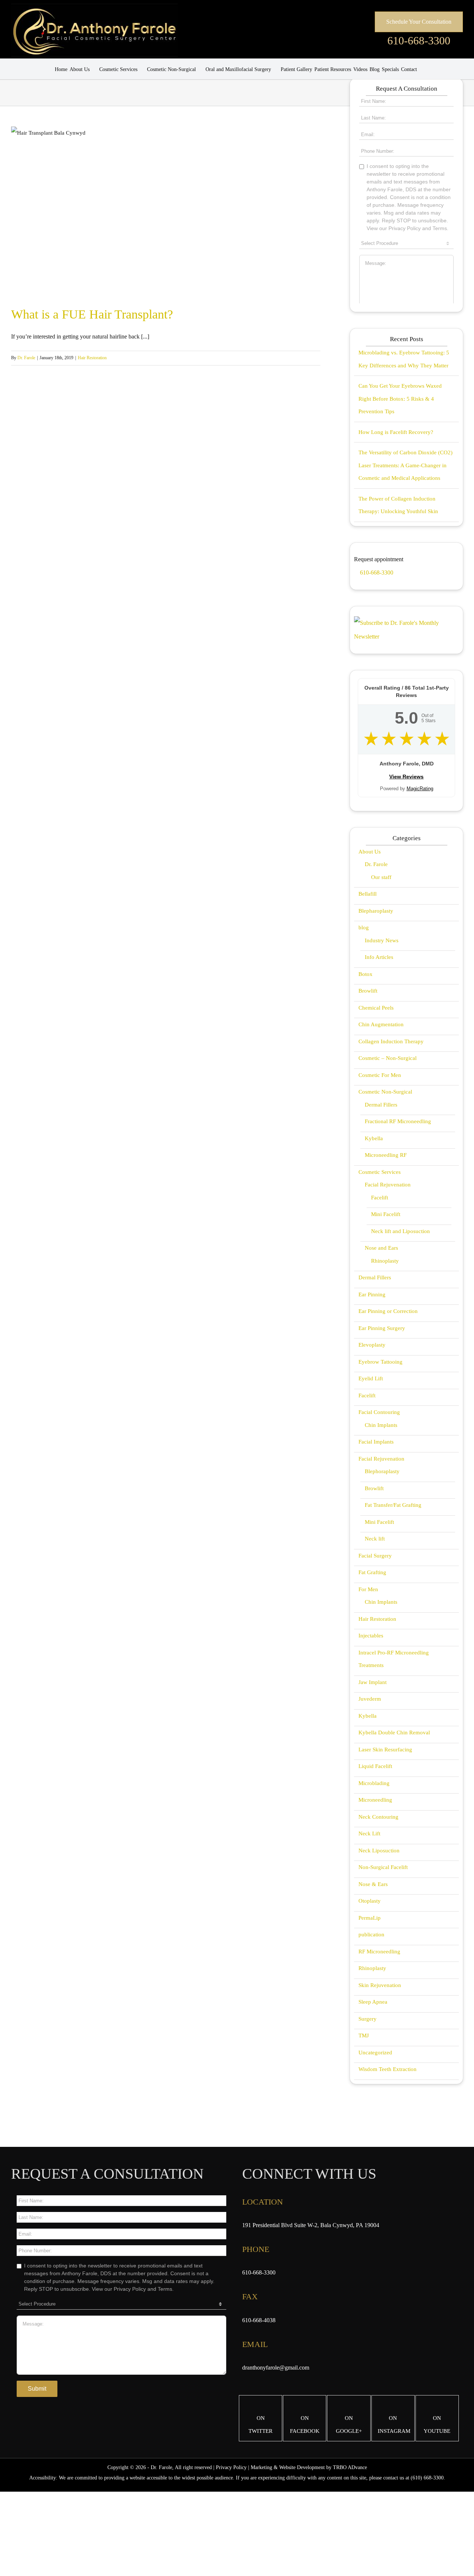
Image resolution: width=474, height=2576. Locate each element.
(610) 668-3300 (427, 2478)
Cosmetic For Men (380, 1075)
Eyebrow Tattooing (380, 1362)
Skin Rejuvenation (380, 1985)
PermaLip (370, 1918)
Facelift (380, 1198)
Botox (365, 974)
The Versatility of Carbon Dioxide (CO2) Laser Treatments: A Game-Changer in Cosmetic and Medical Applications (405, 465)
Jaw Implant (373, 1682)
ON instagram (394, 2425)
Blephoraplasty (382, 1471)
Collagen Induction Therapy (391, 1041)
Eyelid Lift (371, 1378)
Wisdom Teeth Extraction (388, 2069)
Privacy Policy (231, 2467)
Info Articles (379, 957)
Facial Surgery (375, 1556)
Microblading (374, 1783)
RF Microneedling (379, 1952)
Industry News (382, 940)
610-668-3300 (419, 41)
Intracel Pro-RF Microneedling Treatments (394, 1659)
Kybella (374, 1138)
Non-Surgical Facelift (383, 1867)
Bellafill (368, 894)
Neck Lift (369, 1833)
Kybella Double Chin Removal (394, 1733)
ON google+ (349, 2425)
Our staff (381, 877)
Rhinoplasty (385, 1261)
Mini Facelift (386, 1214)
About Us (370, 852)
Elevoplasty (372, 1345)
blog (364, 927)
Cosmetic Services (380, 1172)
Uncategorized (375, 2053)
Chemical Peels (376, 1008)
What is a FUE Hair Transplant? (92, 314)
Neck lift (375, 1539)
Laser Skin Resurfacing (385, 1750)
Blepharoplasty (376, 911)
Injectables (371, 1636)
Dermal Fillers (381, 1105)
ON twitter (261, 2425)
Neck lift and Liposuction (400, 1231)
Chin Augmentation (381, 1024)
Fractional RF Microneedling (398, 1121)
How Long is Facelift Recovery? (396, 432)
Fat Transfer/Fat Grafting (393, 1505)
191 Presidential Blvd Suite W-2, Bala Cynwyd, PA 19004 (311, 2225)
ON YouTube (437, 2425)
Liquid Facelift (375, 1766)
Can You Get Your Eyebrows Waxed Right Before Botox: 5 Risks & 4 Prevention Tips (400, 399)
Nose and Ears (381, 1248)
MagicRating (420, 789)
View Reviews (406, 777)
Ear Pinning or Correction (388, 1311)
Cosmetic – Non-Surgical (388, 1058)
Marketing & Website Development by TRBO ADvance (309, 2467)
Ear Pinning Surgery (382, 1328)
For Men (368, 1589)
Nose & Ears (373, 1884)
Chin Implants (381, 1425)
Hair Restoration (92, 358)
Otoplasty (370, 1901)
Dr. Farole (26, 358)
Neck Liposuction (379, 1851)
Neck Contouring (378, 1817)
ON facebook (305, 2425)
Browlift (368, 991)
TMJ (364, 2035)
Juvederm (370, 1699)
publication (371, 1934)
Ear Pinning (372, 1294)
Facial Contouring (379, 1412)
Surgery (368, 2019)
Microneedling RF (386, 1155)
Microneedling (375, 1800)
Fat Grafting (372, 1572)
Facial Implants (376, 1442)
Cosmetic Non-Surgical (385, 1092)
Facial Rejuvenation (388, 1185)
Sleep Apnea (373, 2002)
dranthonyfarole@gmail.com (276, 2368)
